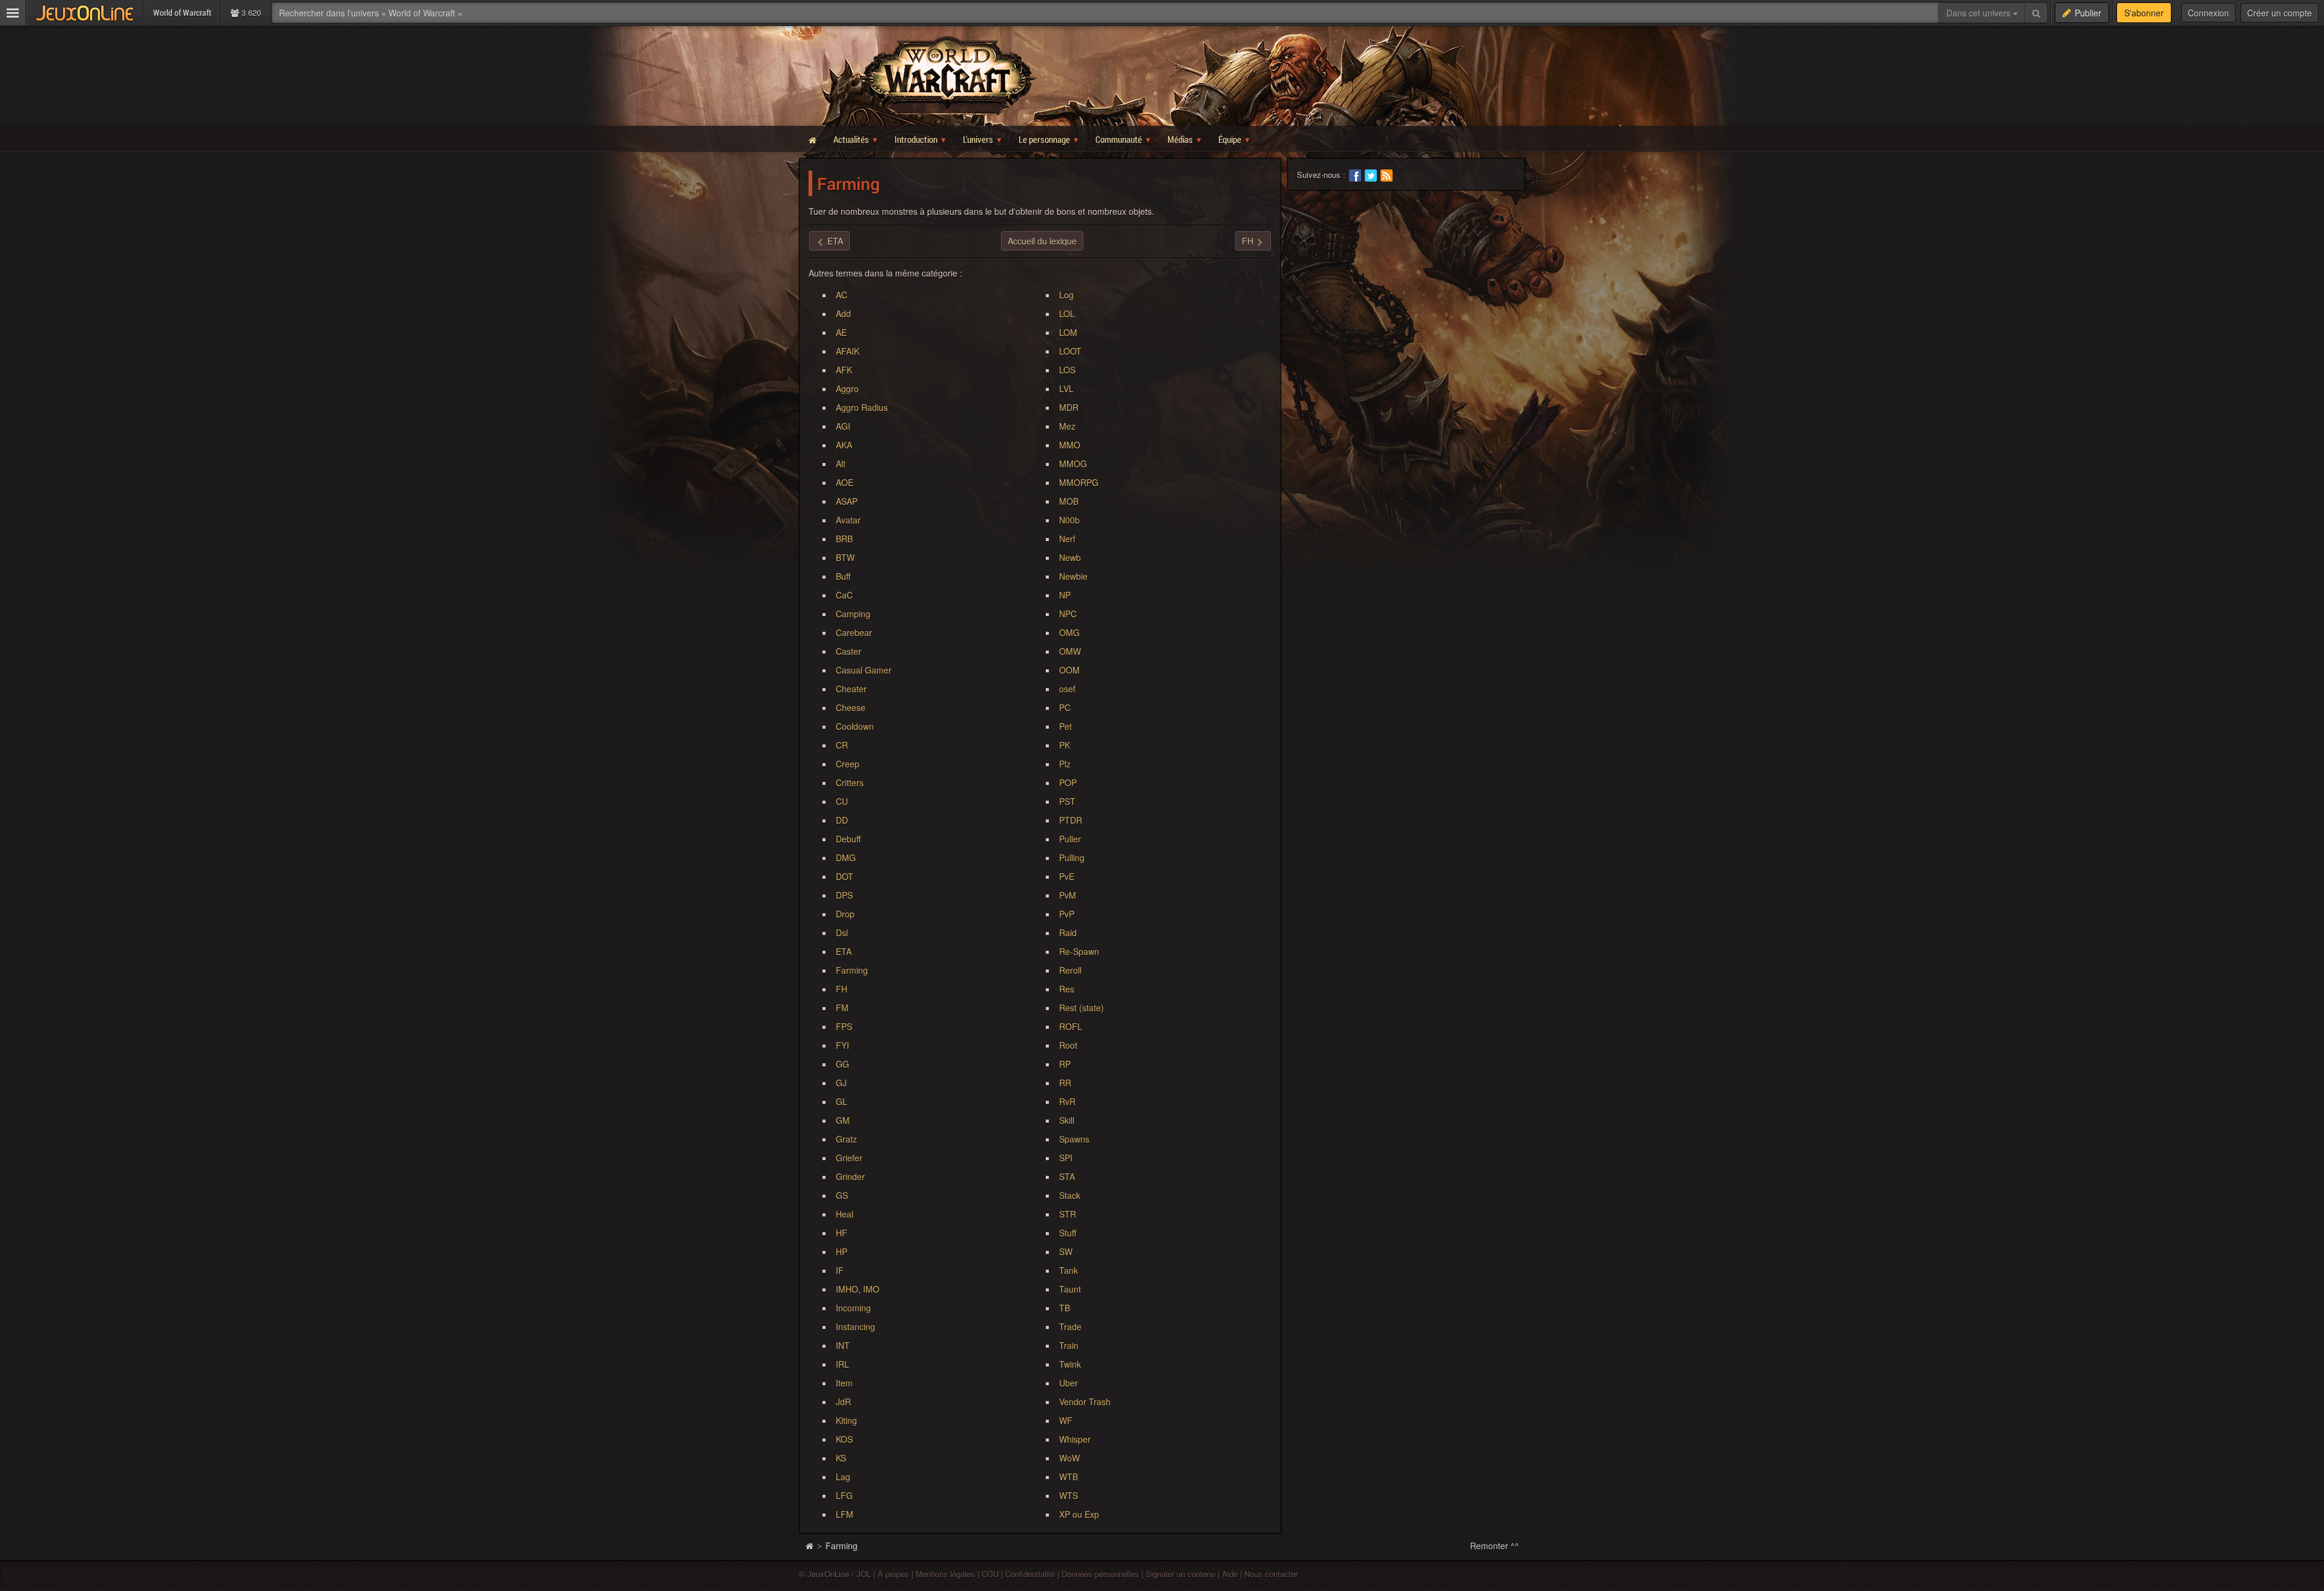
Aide (1230, 1574)
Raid (1068, 933)
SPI (1066, 1158)
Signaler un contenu (1180, 1574)
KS (841, 1458)
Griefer (849, 1158)
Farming (852, 970)
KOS (844, 1439)
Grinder (850, 1176)
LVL (1066, 389)
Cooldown (855, 726)
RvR (1067, 1101)
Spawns (1074, 1139)
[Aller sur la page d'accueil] (809, 1546)
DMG (846, 858)
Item (844, 1383)
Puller (1070, 839)
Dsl (842, 933)
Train (1069, 1345)
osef (1067, 689)
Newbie (1073, 576)
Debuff (848, 839)
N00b (1069, 520)
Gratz (846, 1139)
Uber (1068, 1383)
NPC (1068, 614)
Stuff (1068, 1233)
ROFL (1071, 1026)
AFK (844, 370)
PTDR (1071, 820)
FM (842, 1008)
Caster (849, 651)
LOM (1068, 332)
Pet (1065, 726)
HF (842, 1233)
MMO (1070, 445)
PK (1065, 745)
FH (842, 989)
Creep (848, 764)
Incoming (853, 1308)
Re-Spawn (1079, 951)
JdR (843, 1402)
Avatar (848, 520)
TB (1065, 1308)
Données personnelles (1100, 1574)
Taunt (1070, 1289)
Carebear (854, 632)
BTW (845, 557)
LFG (844, 1495)
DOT (845, 876)
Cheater (851, 689)
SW (1066, 1251)
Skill (1067, 1120)
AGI (843, 426)
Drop (845, 914)
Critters (850, 782)
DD (842, 820)
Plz (1065, 764)
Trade (1070, 1327)
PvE (1067, 876)
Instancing (855, 1327)
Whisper (1075, 1439)
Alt (841, 464)
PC (1065, 707)
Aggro (847, 389)
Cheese (851, 707)
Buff (843, 576)
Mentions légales (945, 1574)
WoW (1069, 1458)
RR (1065, 1083)
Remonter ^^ (1495, 1546)
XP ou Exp (1079, 1514)
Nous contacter (1271, 1574)
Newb (1070, 557)
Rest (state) (1082, 1008)
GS (842, 1195)
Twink (1070, 1364)
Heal (845, 1214)
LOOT (1070, 351)
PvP (1067, 914)
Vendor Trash (1085, 1402)
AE (841, 332)
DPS (844, 895)
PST (1067, 801)
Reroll (1070, 970)
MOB (1069, 501)
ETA (844, 951)
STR (1068, 1214)
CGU (990, 1574)
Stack (1070, 1195)
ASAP (847, 501)
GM (843, 1120)
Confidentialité (1030, 1574)
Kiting (846, 1420)
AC (842, 295)
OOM (1069, 670)
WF (1066, 1420)
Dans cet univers (1980, 13)
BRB (844, 539)
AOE (845, 482)
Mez (1067, 426)
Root (1068, 1045)
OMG (1069, 632)
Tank (1068, 1270)
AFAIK (848, 351)
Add (843, 313)
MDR (1069, 407)
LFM (845, 1514)
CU (842, 801)
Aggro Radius (862, 407)
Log (1066, 295)
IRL (842, 1364)
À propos (893, 1574)
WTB (1068, 1477)
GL (842, 1101)
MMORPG (1079, 482)
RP (1065, 1064)
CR (842, 745)
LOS (1067, 370)
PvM (1068, 895)
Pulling (1072, 858)
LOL (1067, 313)
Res (1067, 989)
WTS (1068, 1495)
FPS (844, 1026)
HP (842, 1251)
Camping (853, 614)
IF (840, 1270)
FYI (842, 1045)
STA (1067, 1176)
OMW (1070, 651)
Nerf (1067, 539)
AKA (844, 445)
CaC (844, 595)
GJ (841, 1083)
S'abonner (2144, 13)
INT (843, 1345)
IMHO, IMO (858, 1289)
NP (1065, 595)
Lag (843, 1477)
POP (1068, 782)
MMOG (1073, 464)
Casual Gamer (864, 670)
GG (842, 1064)
